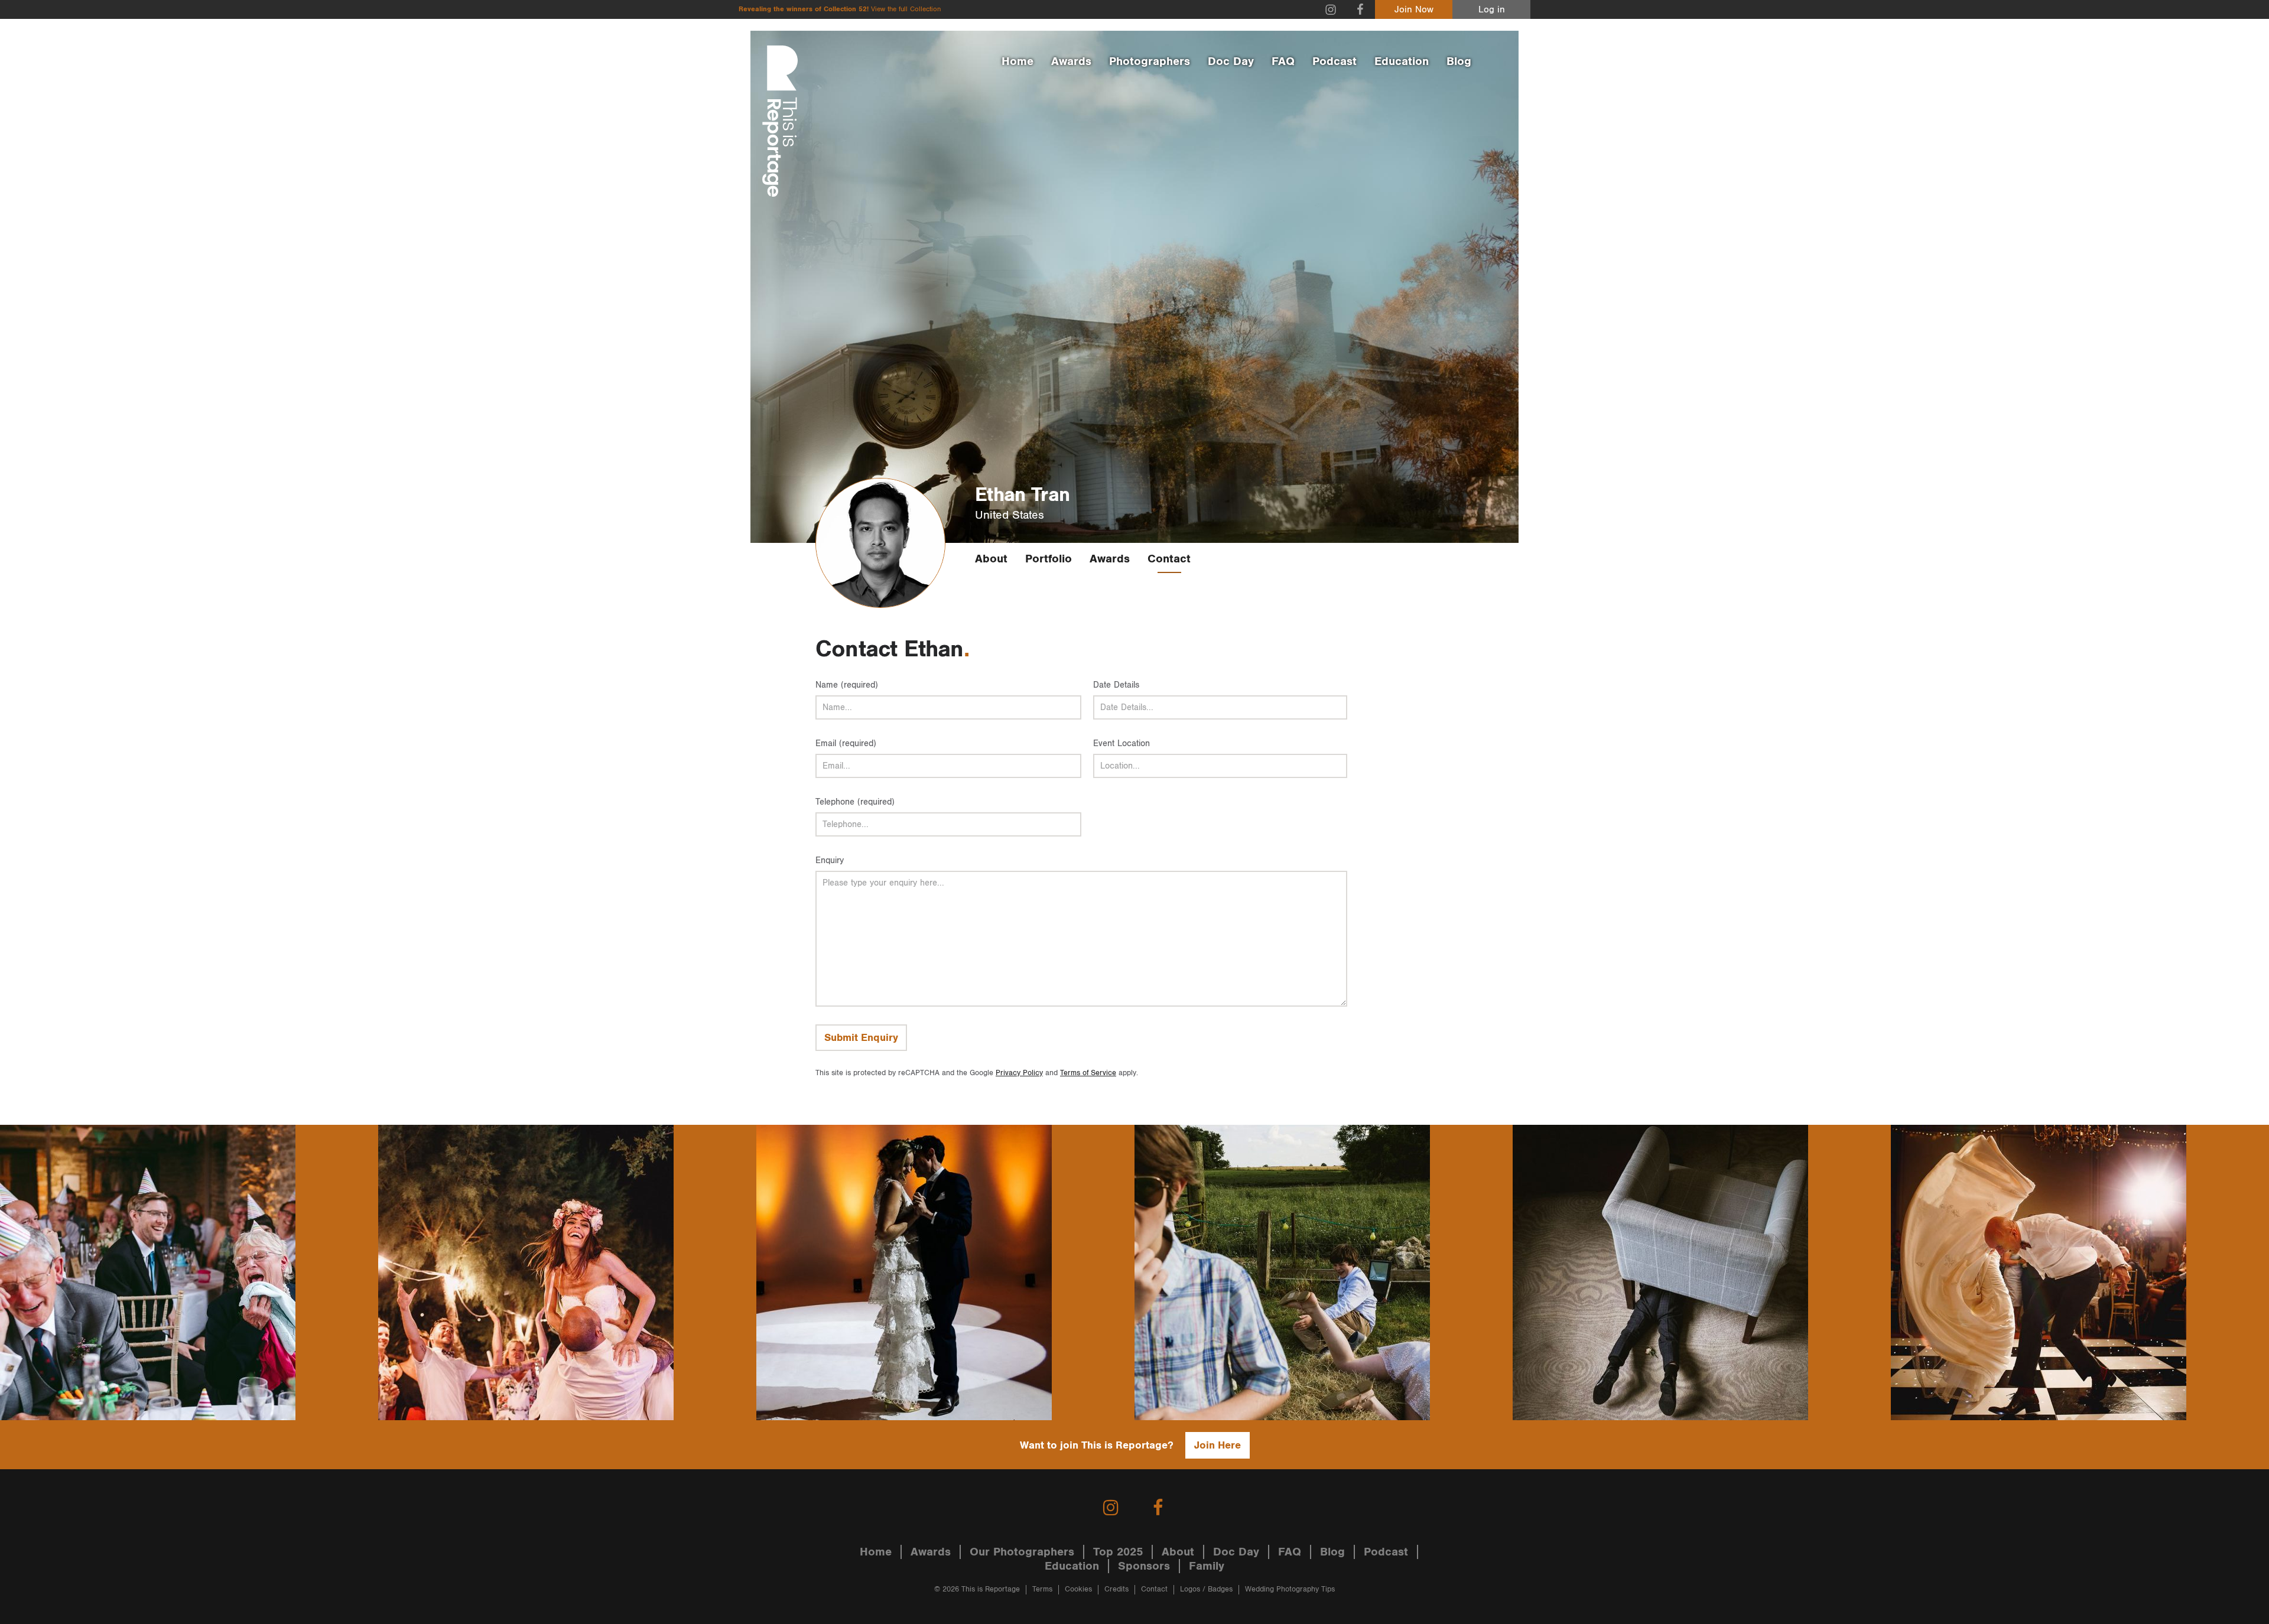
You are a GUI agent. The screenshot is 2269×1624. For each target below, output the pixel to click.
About (991, 559)
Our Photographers (1022, 1552)
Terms (1042, 1589)
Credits (1116, 1589)
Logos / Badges (1206, 1589)
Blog (1459, 61)
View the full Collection (906, 9)
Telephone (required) (855, 802)
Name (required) (847, 685)
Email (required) (846, 743)
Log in (1492, 10)
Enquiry (830, 860)
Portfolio (1049, 559)
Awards (1071, 61)
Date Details (1116, 685)
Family (1207, 1566)
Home (1018, 61)
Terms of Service (1088, 1073)
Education (1402, 61)
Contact (1169, 559)
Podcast (1335, 61)
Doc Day (1231, 61)
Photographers (1150, 61)
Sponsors (1144, 1566)
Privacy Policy (1019, 1073)
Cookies (1078, 1589)
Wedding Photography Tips (1290, 1589)
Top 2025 (1118, 1552)
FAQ (1283, 61)
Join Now (1414, 10)
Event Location (1122, 743)
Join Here (1218, 1445)
